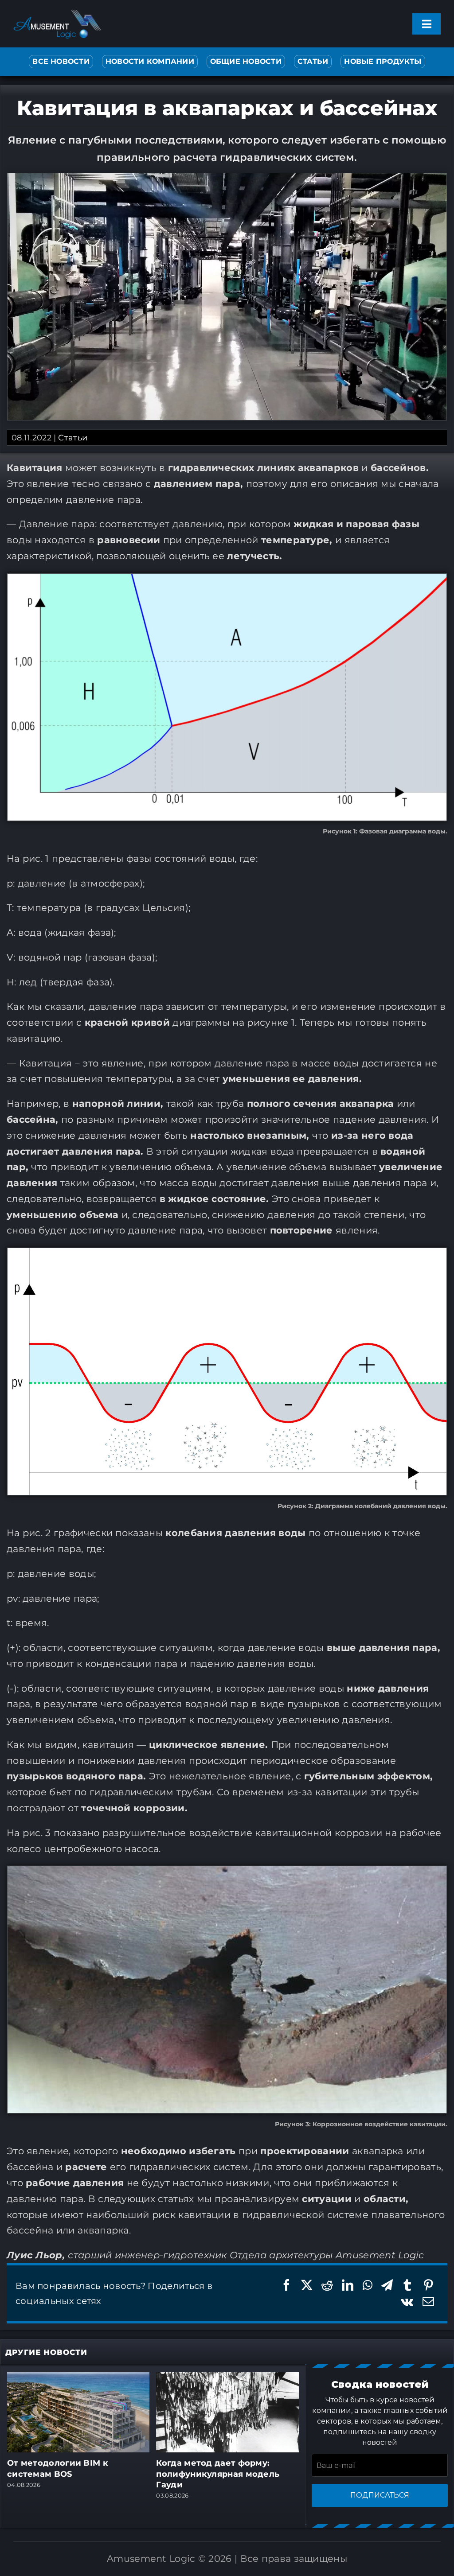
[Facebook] (286, 2285)
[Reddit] (327, 2285)
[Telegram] (387, 2285)
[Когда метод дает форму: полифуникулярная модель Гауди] (227, 2378)
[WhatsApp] (368, 2285)
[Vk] (407, 2302)
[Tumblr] (407, 2285)
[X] (307, 2285)
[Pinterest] (428, 2285)
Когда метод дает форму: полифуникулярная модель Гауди (218, 2474)
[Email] (428, 2302)
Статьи (73, 438)
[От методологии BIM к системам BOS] (78, 2378)
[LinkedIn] (348, 2285)
